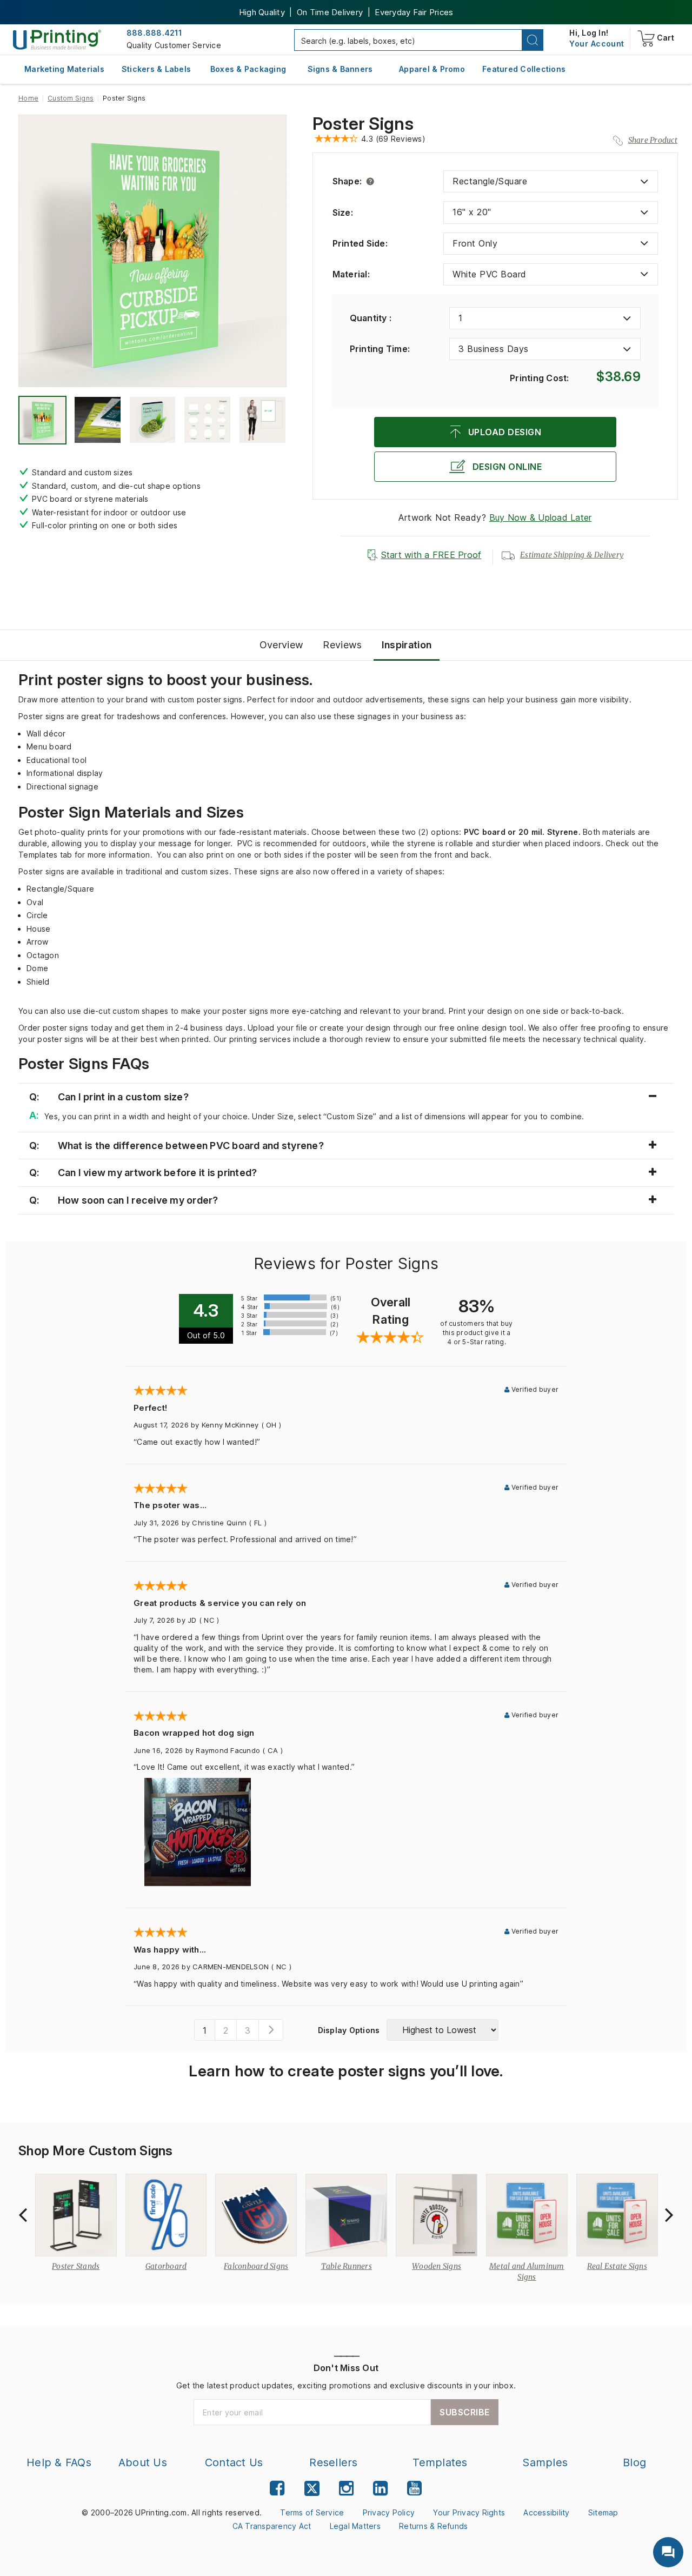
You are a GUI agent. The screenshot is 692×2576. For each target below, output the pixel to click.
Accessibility (546, 2512)
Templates (440, 2462)
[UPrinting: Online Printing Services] (57, 39)
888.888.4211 (154, 33)
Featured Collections (524, 69)
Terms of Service (312, 2512)
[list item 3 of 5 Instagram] (346, 2488)
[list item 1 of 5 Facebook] (277, 2488)
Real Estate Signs (617, 2266)
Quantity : (371, 318)
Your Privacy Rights (469, 2512)
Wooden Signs (437, 2266)
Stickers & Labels (156, 69)
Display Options (349, 2030)
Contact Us (234, 2462)
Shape (347, 181)
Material (351, 274)
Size (343, 213)
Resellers (333, 2462)
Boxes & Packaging (248, 69)
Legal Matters (355, 2526)
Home (28, 98)
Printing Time (380, 349)
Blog (634, 2462)
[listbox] (551, 181)
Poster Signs (363, 124)
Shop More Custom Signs (96, 2151)
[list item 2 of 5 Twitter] (312, 2490)
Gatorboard (166, 2266)
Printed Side (360, 243)
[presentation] (23, 2215)
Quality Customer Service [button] (174, 45)
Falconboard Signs (256, 2266)
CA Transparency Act (272, 2526)
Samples (545, 2462)
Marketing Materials (64, 69)
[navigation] (597, 44)
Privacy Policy (389, 2512)
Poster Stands (76, 2266)
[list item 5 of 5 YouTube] (414, 2488)
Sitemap (603, 2512)
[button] (533, 40)
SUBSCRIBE (465, 2412)
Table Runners (347, 2266)
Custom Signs (71, 98)
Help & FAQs (59, 2462)
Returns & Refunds (433, 2526)
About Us (143, 2462)
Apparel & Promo (432, 69)
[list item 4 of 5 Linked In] (380, 2488)
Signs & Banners (340, 69)
